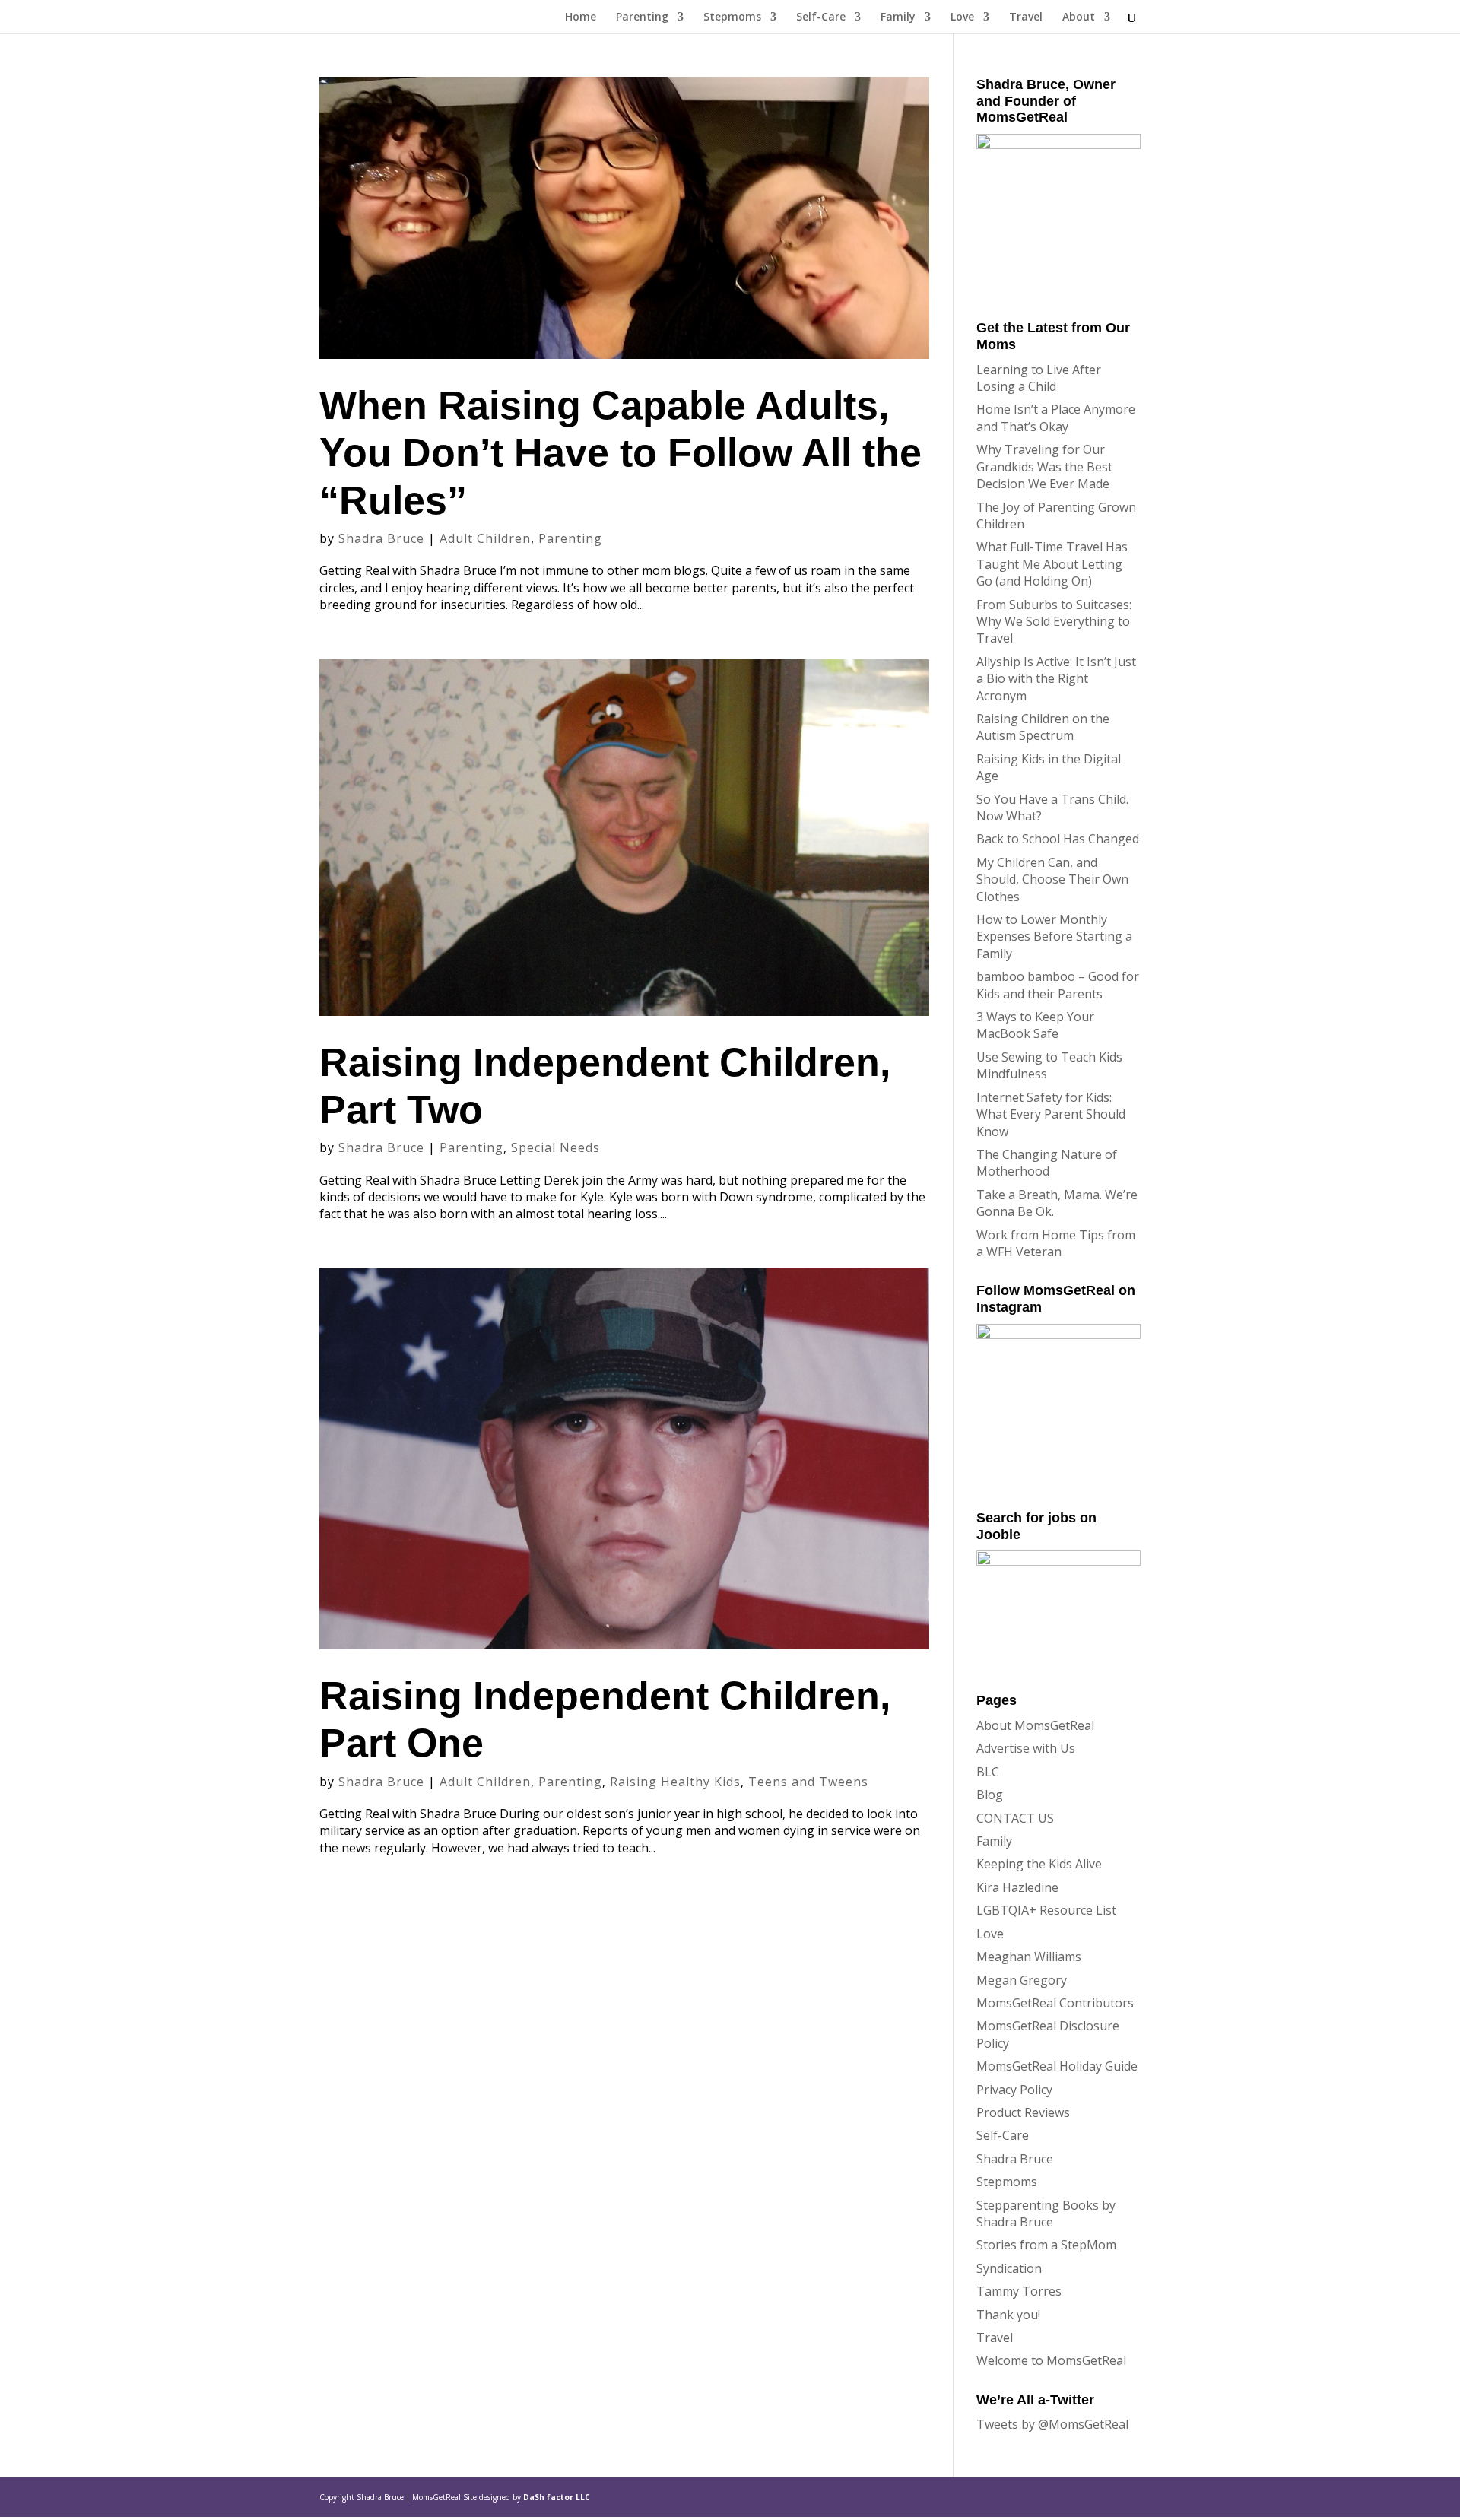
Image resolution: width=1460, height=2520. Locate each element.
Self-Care (821, 17)
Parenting (642, 17)
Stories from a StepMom (1046, 2245)
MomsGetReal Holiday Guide (1057, 2066)
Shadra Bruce (381, 538)
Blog (990, 1795)
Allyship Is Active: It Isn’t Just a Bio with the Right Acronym (1056, 679)
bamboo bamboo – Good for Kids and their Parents (1058, 985)
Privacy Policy (1014, 2090)
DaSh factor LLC (557, 2497)
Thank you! (1008, 2315)
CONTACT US (1015, 1818)
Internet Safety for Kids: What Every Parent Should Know (1051, 1114)
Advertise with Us (1026, 1748)
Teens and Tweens (808, 1782)
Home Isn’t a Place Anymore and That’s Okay (1056, 417)
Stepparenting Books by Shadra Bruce (1046, 2214)
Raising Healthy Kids (675, 1782)
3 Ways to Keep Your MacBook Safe (1035, 1025)
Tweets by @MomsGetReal (1052, 2424)
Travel (1026, 17)
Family (898, 17)
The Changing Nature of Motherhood (1047, 1163)
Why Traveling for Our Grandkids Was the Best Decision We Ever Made (1044, 467)
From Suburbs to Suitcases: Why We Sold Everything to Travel (1054, 622)
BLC (988, 1772)
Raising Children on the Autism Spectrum (1043, 727)
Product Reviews (1023, 2112)
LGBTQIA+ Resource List (1046, 1910)
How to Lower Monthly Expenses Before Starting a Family (1054, 936)
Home (581, 17)
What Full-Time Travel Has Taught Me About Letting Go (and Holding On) (1052, 564)
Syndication (1009, 2268)
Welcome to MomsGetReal (1051, 2360)
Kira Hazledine (1017, 1887)
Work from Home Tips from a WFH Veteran (1056, 1243)
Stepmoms (732, 17)
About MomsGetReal (1035, 1725)
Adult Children (485, 538)
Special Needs (555, 1147)
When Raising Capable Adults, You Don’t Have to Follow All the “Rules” (620, 453)
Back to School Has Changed (1058, 839)
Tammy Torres (1019, 2291)
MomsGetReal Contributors (1055, 2003)
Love (962, 17)
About (1079, 17)
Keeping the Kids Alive (1039, 1864)
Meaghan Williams (1029, 1957)
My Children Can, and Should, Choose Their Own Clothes (1052, 879)
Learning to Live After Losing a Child (1039, 378)
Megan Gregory (1022, 1980)
